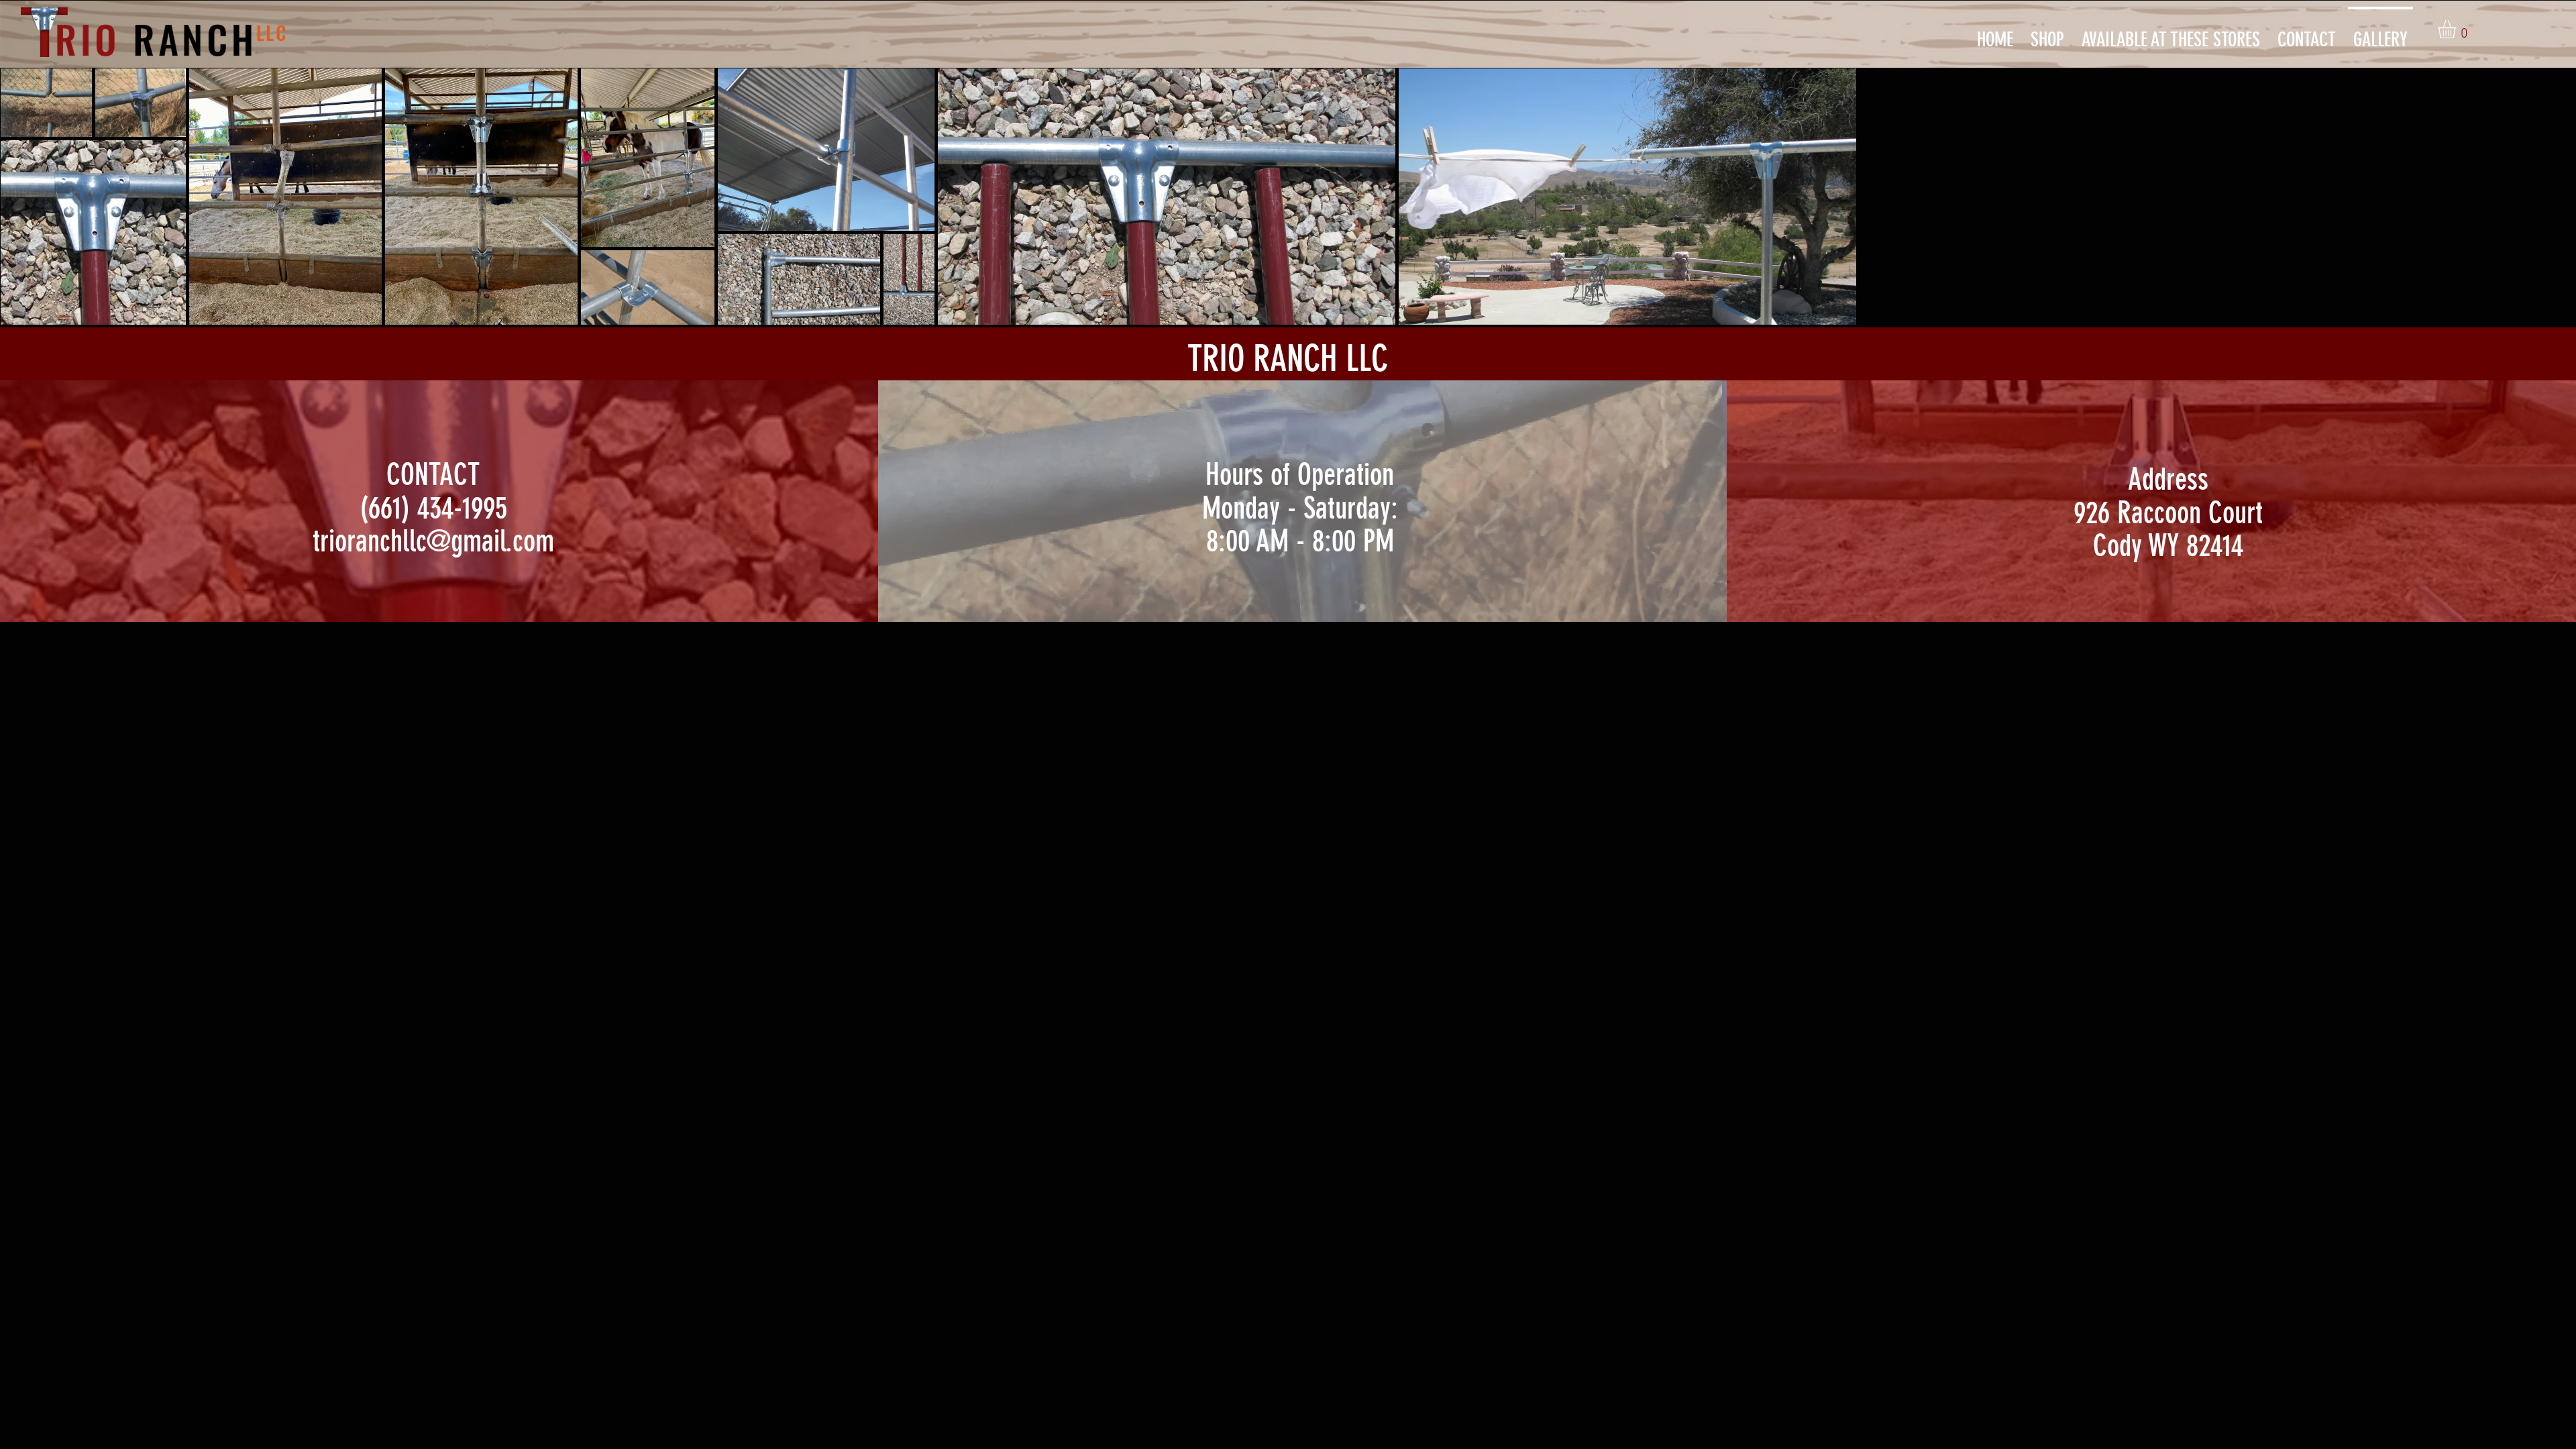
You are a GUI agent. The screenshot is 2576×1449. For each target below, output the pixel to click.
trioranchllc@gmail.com (433, 541)
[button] (2458, 29)
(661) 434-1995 (433, 508)
